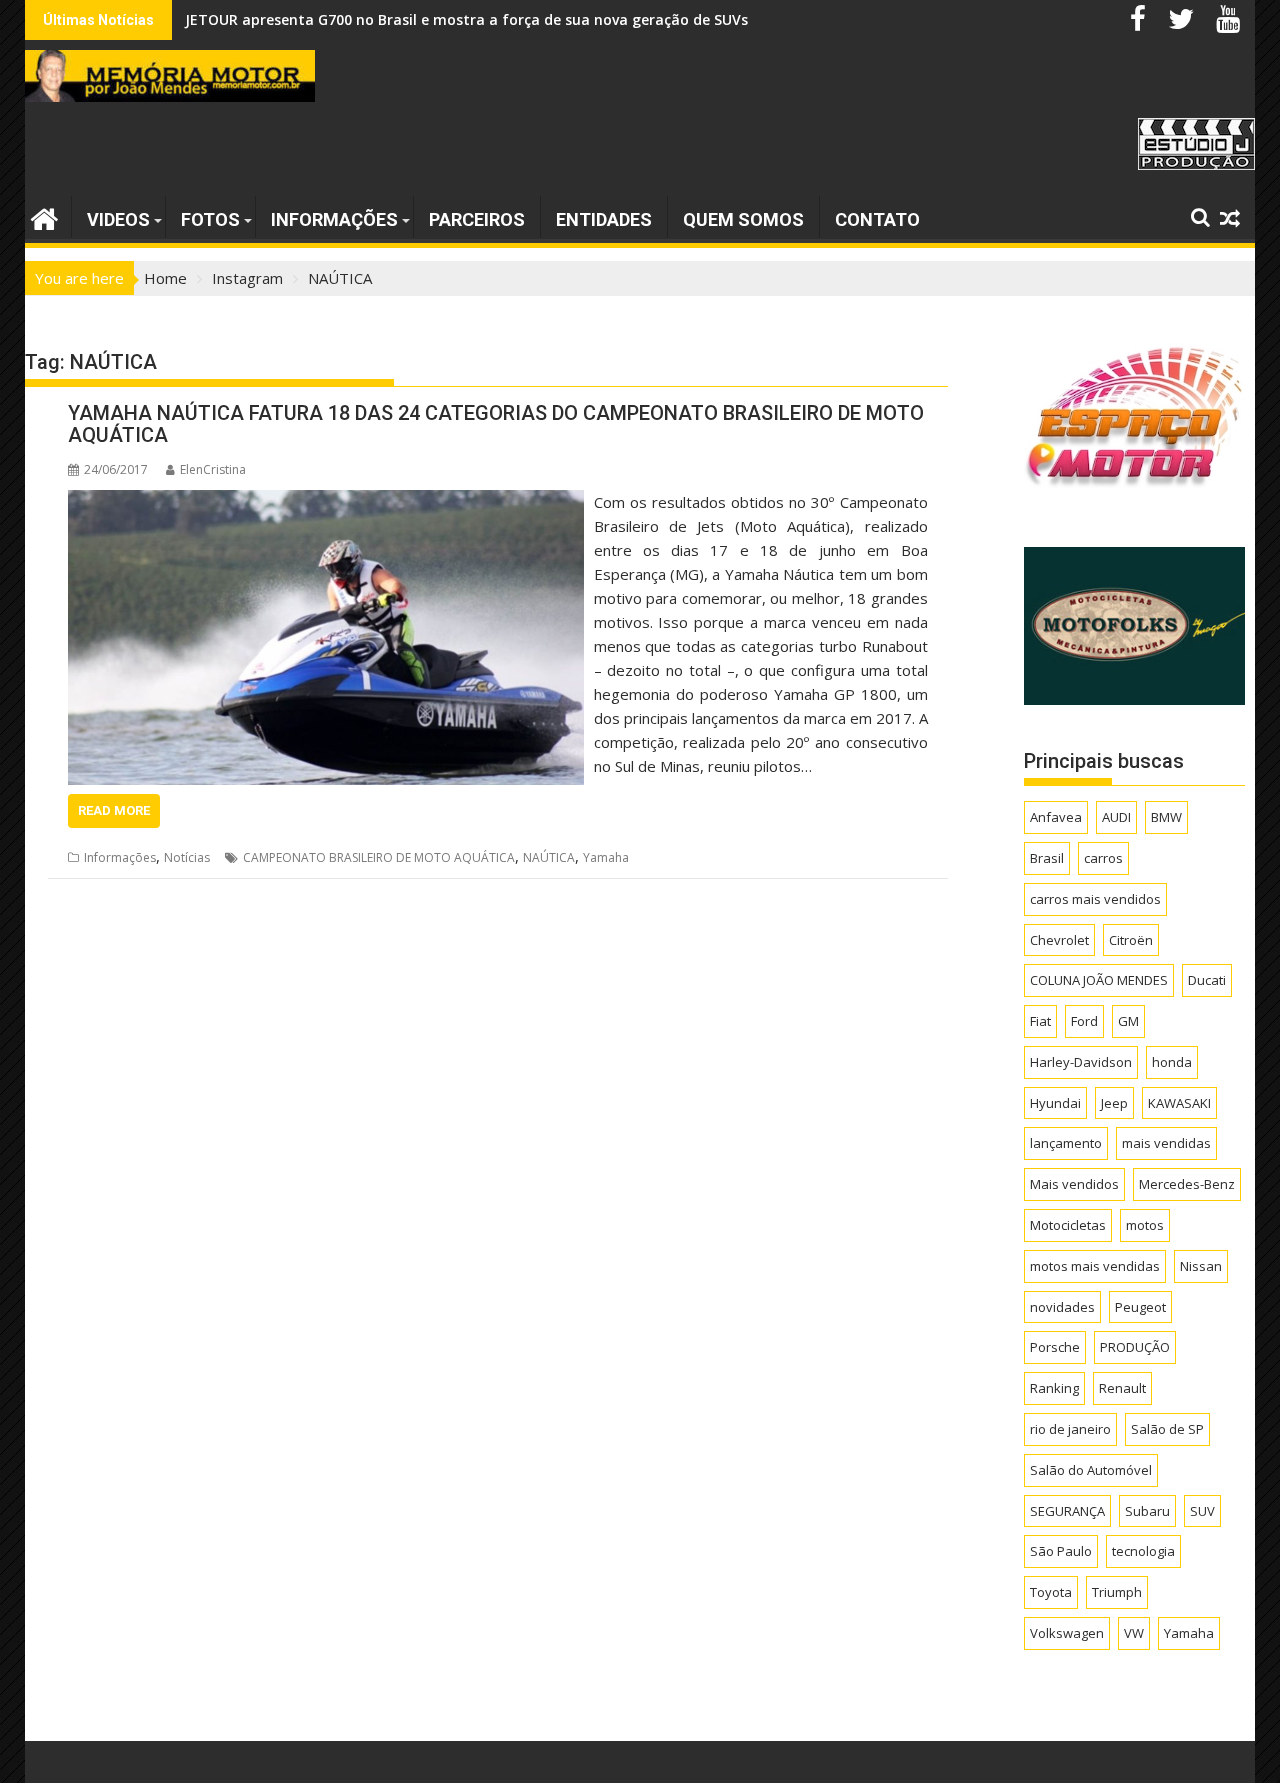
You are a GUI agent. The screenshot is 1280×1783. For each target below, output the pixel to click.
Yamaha (606, 857)
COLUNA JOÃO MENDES (1099, 980)
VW (1134, 1633)
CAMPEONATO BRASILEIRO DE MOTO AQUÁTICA (379, 857)
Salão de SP (1167, 1429)
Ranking (1054, 1388)
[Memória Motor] (44, 216)
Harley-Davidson (1081, 1062)
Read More (114, 810)
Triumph (1117, 1592)
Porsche (1055, 1347)
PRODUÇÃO (1135, 1347)
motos (1145, 1225)
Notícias (187, 857)
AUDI (1116, 817)
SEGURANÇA (1067, 1511)
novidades (1062, 1307)
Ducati (1207, 980)
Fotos (210, 219)
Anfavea (1056, 817)
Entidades (604, 219)
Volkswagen (1067, 1633)
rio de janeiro (1070, 1429)
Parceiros (477, 219)
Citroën (1131, 940)
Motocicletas (1068, 1225)
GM (1128, 1021)
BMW (1166, 817)
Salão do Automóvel (1091, 1470)
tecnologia (1143, 1551)
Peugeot (1140, 1307)
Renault (1122, 1388)
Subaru (1147, 1511)
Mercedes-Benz (1187, 1184)
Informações (334, 219)
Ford (1084, 1021)
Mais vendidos (1074, 1184)
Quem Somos (743, 219)
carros (1103, 858)
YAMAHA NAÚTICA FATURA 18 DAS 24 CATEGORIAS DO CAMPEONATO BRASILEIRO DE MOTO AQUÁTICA (496, 424)
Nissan (1201, 1266)
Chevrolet (1059, 940)
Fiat (1040, 1021)
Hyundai (1055, 1103)
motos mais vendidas (1095, 1266)
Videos (118, 219)
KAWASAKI (1179, 1103)
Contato (877, 219)
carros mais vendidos (1095, 899)
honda (1172, 1062)
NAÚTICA (549, 857)
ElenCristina (213, 469)
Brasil (1047, 858)
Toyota (1051, 1592)
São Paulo (1061, 1551)
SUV (1202, 1511)
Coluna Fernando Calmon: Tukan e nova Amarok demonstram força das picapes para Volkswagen (528, 19)
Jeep (1114, 1103)
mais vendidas (1166, 1143)
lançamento (1066, 1143)
